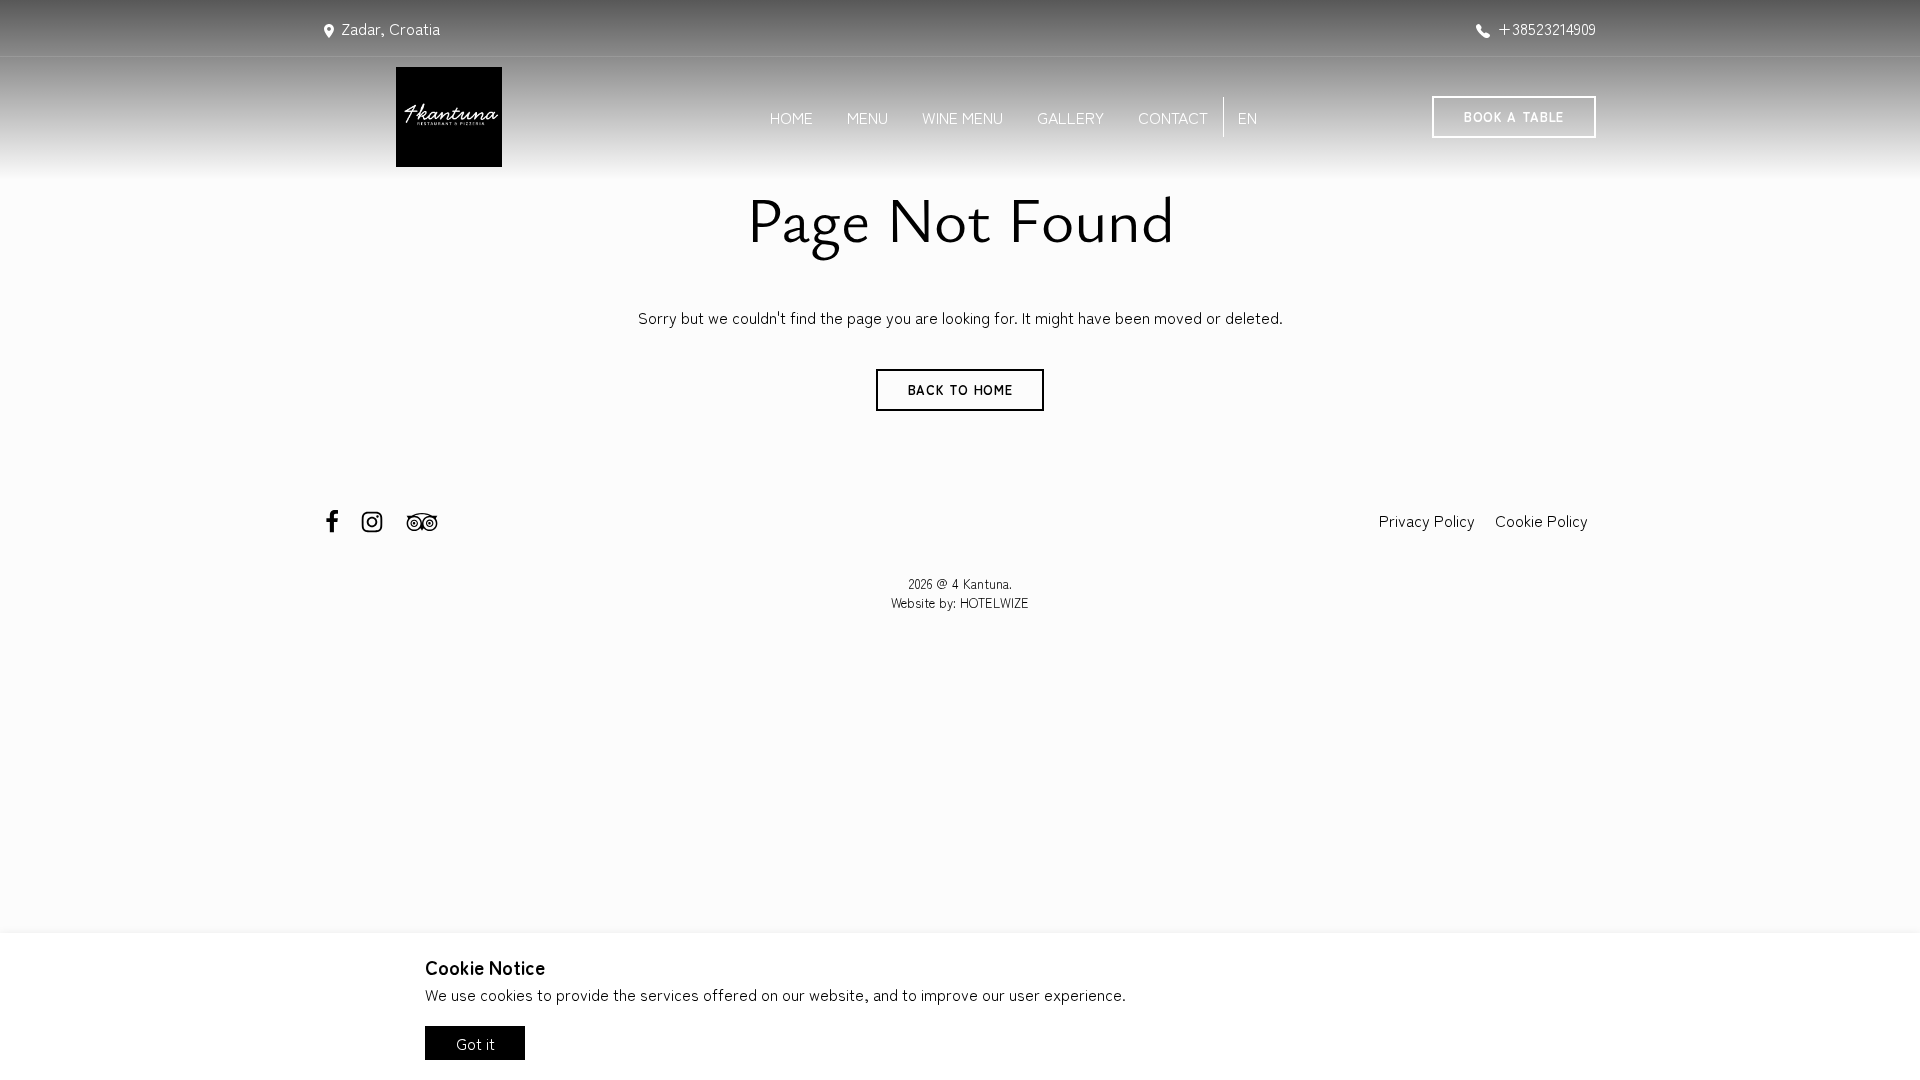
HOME (791, 117)
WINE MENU (962, 117)
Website (913, 602)
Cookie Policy (1541, 520)
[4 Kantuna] (483, 117)
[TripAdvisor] (422, 519)
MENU (867, 117)
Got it (475, 1043)
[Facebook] (334, 519)
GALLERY (1070, 117)
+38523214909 (1546, 28)
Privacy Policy (1427, 520)
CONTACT (1173, 117)
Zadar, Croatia (390, 28)
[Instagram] (374, 519)
